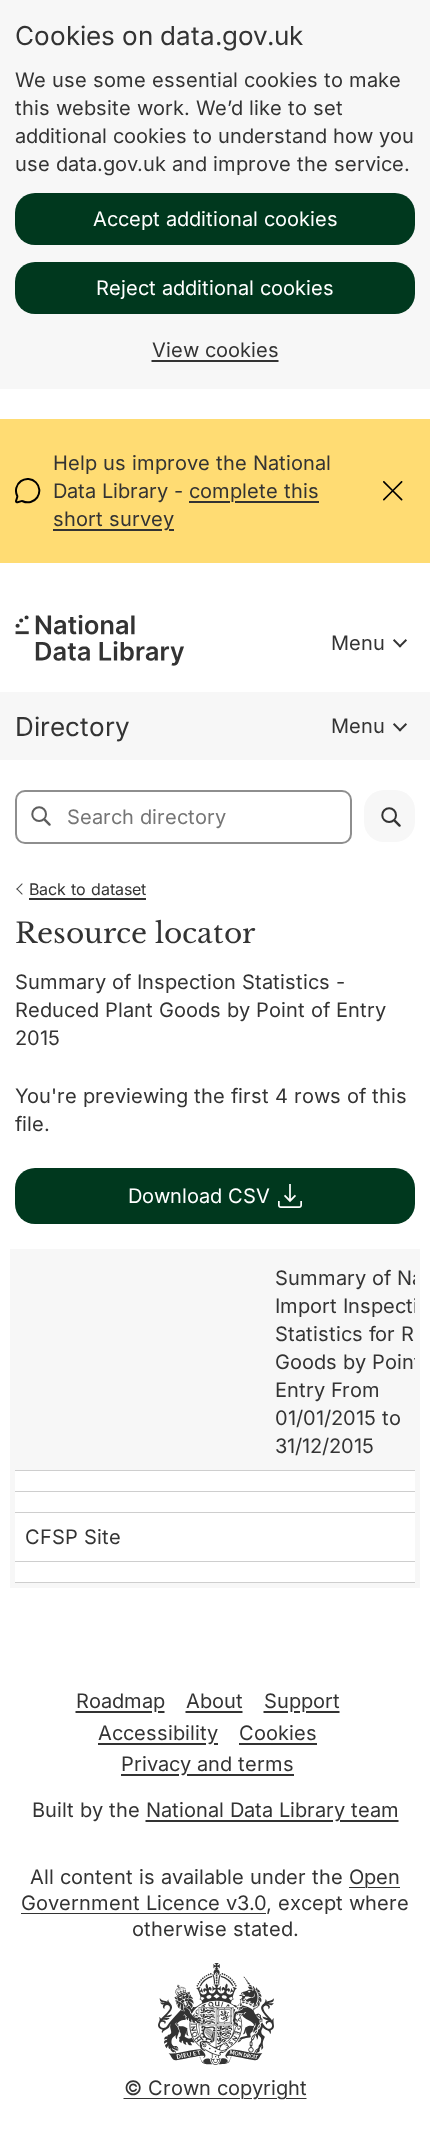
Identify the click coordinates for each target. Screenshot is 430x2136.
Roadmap (120, 1701)
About (214, 1701)
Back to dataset (87, 889)
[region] (215, 1418)
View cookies (215, 350)
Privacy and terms (207, 1764)
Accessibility (158, 1733)
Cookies (278, 1733)
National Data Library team (272, 1810)
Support (302, 1701)
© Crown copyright (215, 2088)
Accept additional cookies (215, 219)
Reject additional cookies (215, 288)
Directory (72, 726)
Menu (358, 643)
